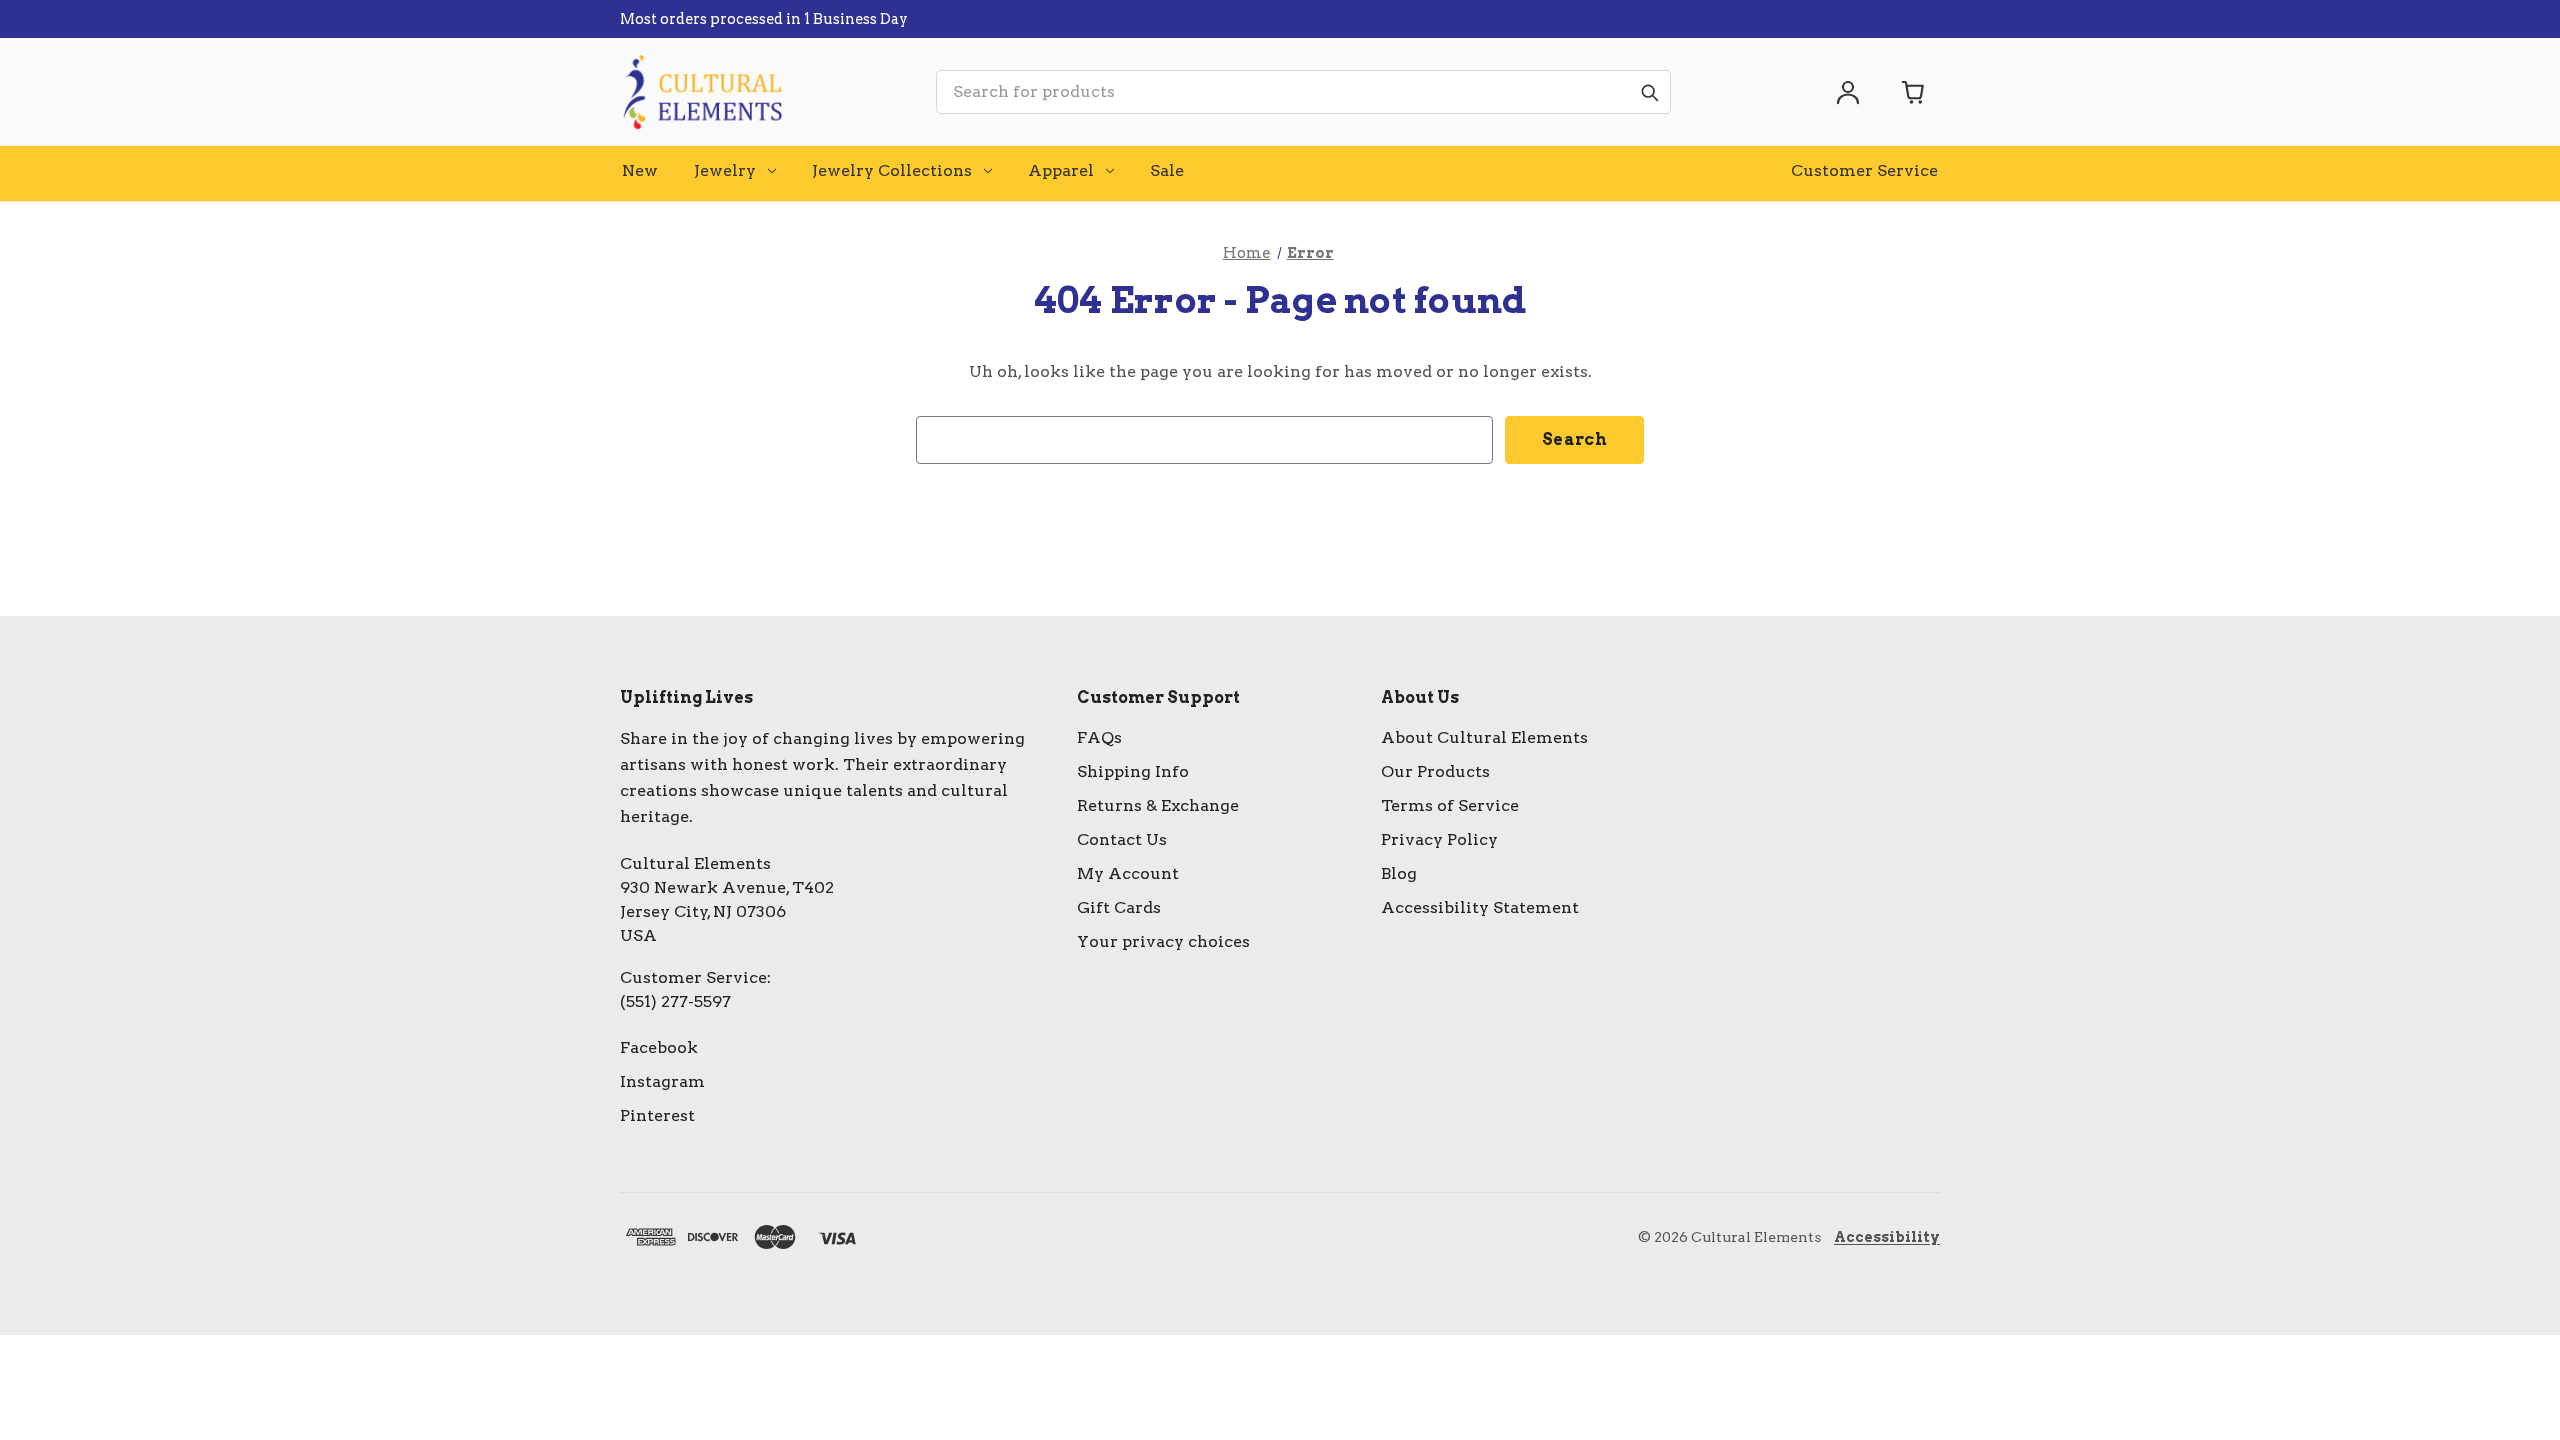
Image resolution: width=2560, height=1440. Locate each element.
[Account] (1848, 92)
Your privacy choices (1163, 941)
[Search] (1649, 92)
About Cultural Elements (1484, 737)
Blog (1399, 873)
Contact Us (1122, 839)
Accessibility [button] (1887, 1237)
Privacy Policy (1439, 839)
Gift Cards (1119, 907)
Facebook (659, 1047)
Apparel (1061, 170)
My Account (1128, 873)
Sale (1167, 170)
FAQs (1099, 737)
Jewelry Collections (892, 170)
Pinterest (657, 1115)
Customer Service (1864, 170)
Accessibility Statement (1480, 907)
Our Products (1435, 771)
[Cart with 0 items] (1914, 92)
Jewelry (725, 170)
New (640, 170)
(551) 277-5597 (675, 1001)
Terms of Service (1450, 805)
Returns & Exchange (1158, 805)
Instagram (662, 1081)
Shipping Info (1133, 771)
